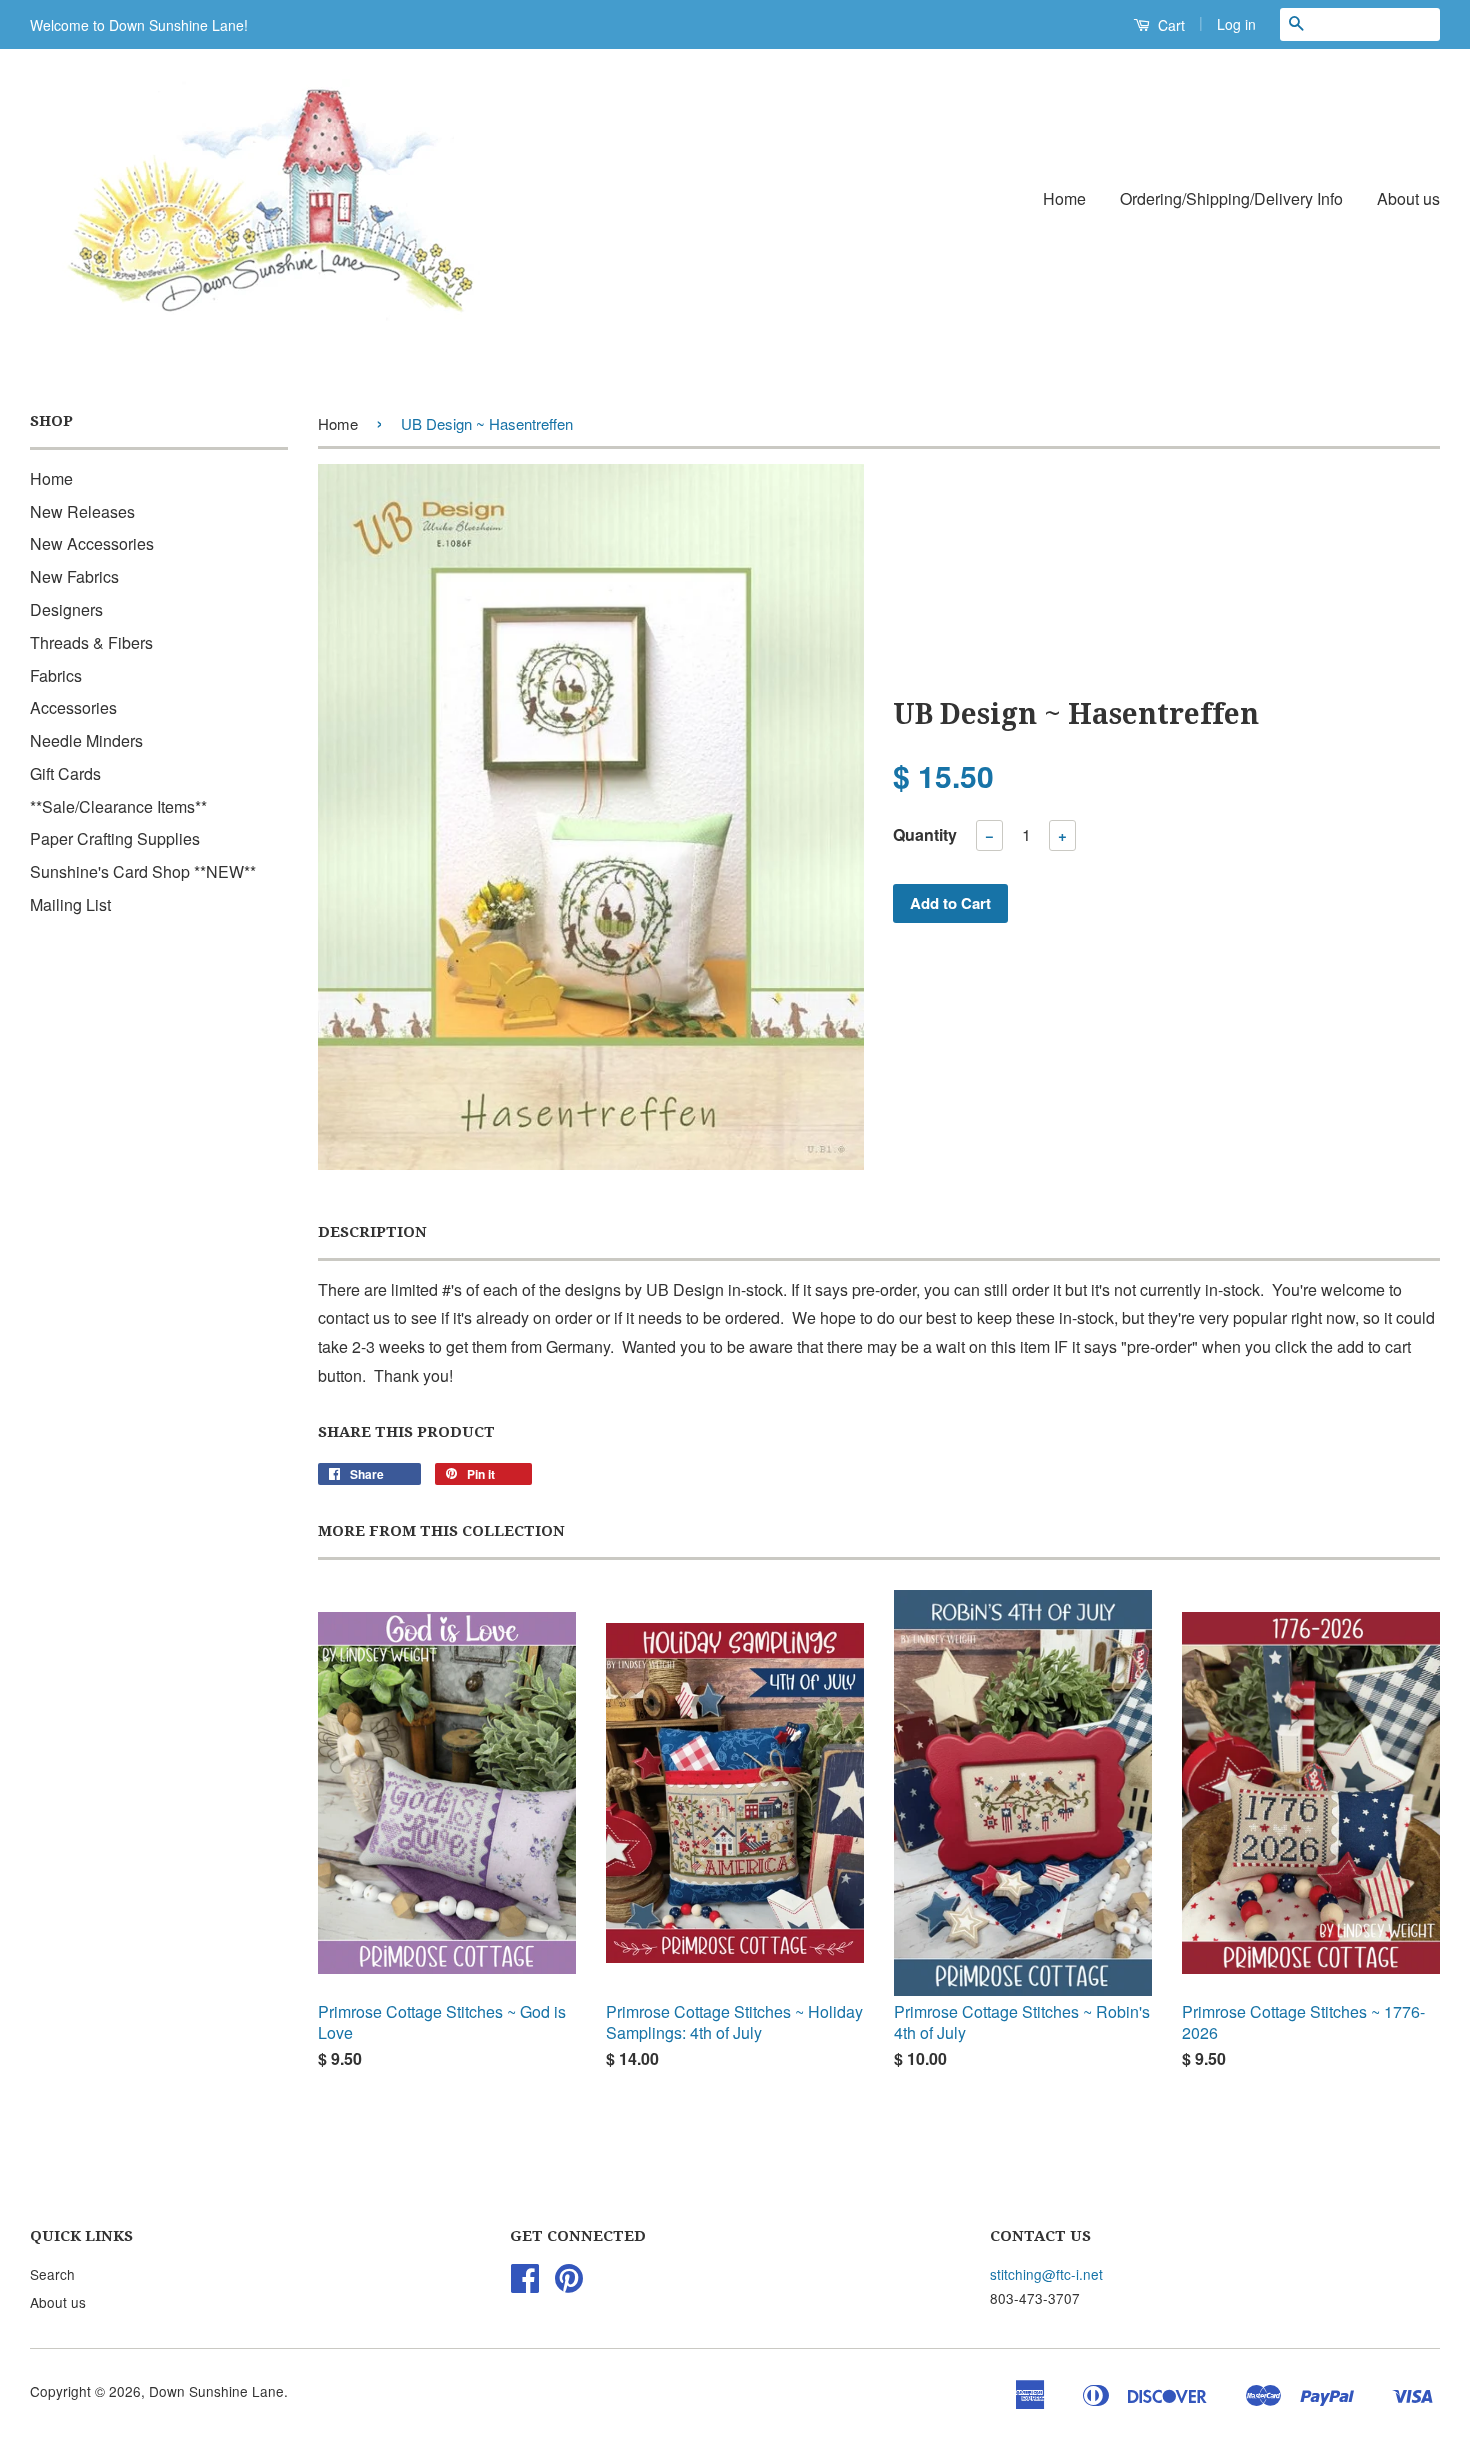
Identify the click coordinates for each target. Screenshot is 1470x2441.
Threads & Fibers (91, 642)
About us (1408, 198)
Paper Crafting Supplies (115, 838)
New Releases (82, 511)
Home (1064, 198)
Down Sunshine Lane (216, 2391)
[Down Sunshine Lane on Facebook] (525, 2284)
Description (372, 1232)
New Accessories (92, 543)
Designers (66, 609)
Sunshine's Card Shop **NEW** (143, 871)
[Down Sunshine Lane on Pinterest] (569, 2284)
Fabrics (56, 675)
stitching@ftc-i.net (1046, 2274)
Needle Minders (86, 740)
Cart (1169, 25)
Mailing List (70, 904)
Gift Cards (65, 773)
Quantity (925, 834)
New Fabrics (74, 576)
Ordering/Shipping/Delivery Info (1231, 198)
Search (52, 2274)
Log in (1236, 24)
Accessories (73, 707)
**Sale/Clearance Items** (118, 806)
